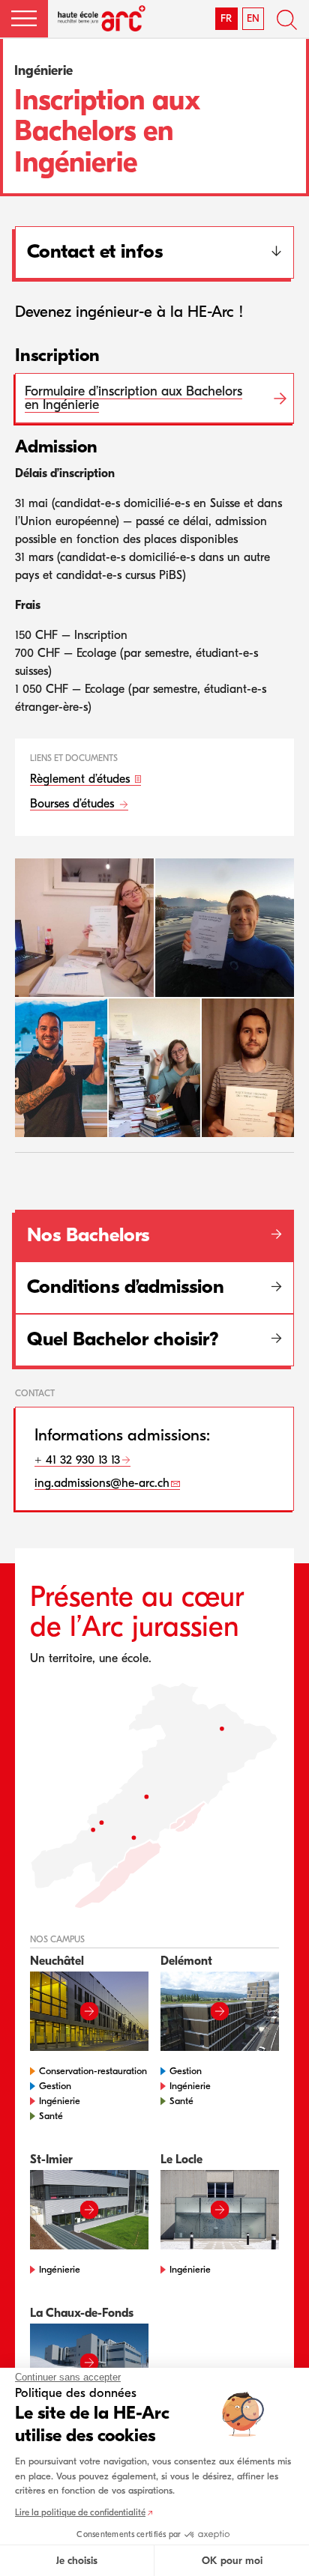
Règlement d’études (82, 779)
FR (226, 18)
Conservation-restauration (93, 2071)
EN (253, 18)
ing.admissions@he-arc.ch (102, 1483)
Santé (51, 2116)
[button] (24, 19)
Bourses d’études (74, 804)
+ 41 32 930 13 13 (77, 1460)
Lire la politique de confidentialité (80, 2512)
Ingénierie (60, 2101)
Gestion (55, 2086)
